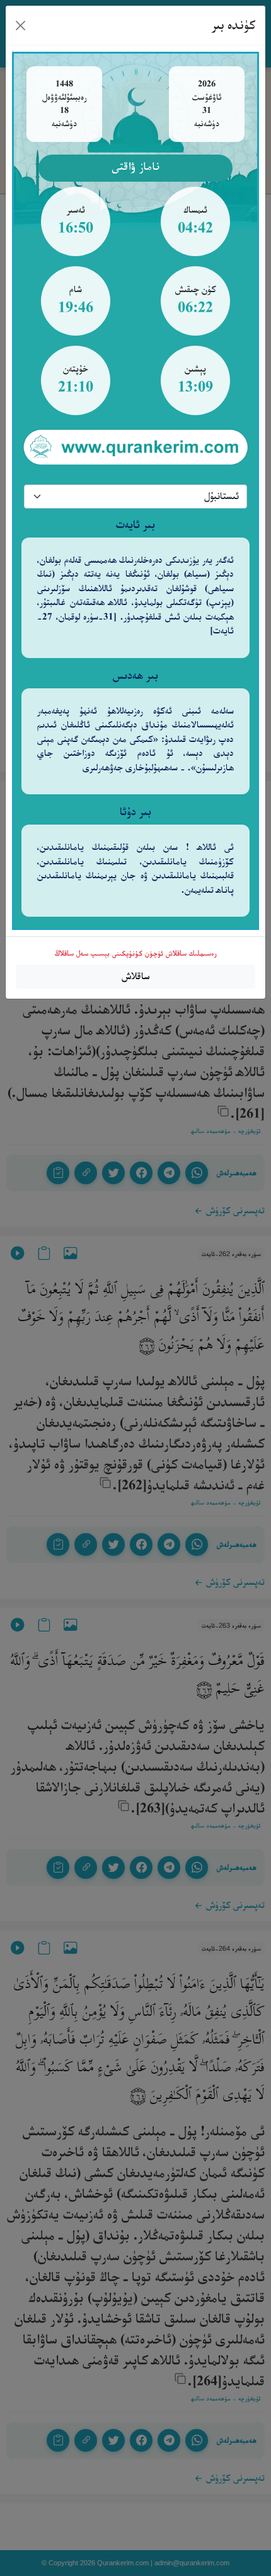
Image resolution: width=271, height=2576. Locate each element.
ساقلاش (136, 976)
